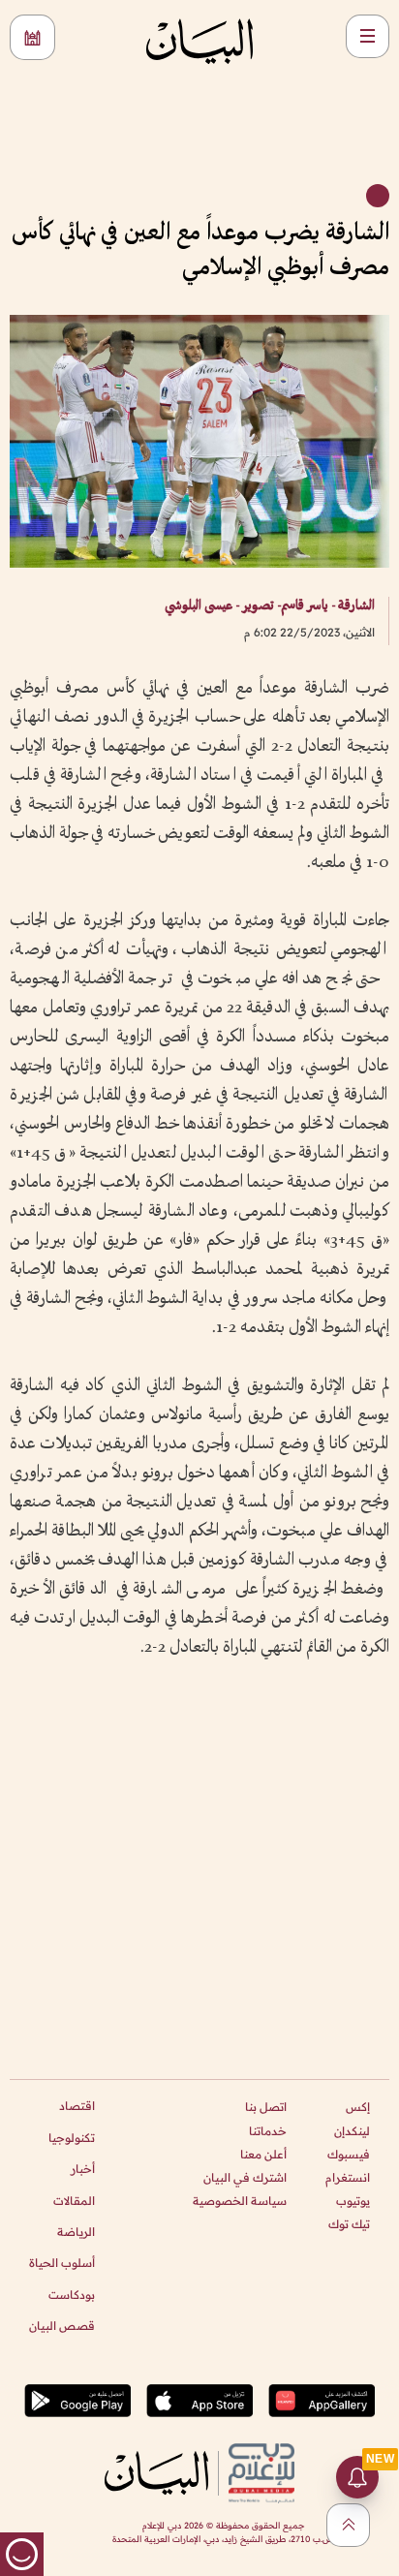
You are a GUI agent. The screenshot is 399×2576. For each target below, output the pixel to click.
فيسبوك (349, 2154)
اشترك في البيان (245, 2177)
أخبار (83, 2169)
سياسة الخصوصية (240, 2201)
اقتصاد (77, 2106)
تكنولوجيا (72, 2138)
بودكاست (72, 2295)
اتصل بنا (266, 2107)
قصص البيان (62, 2326)
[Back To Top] (348, 2525)
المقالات (74, 2201)
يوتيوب (353, 2201)
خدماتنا (268, 2131)
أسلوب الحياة (62, 2263)
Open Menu (368, 36)
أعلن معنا (263, 2154)
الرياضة (76, 2232)
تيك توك (349, 2224)
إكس (358, 2107)
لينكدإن (352, 2131)
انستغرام (348, 2177)
